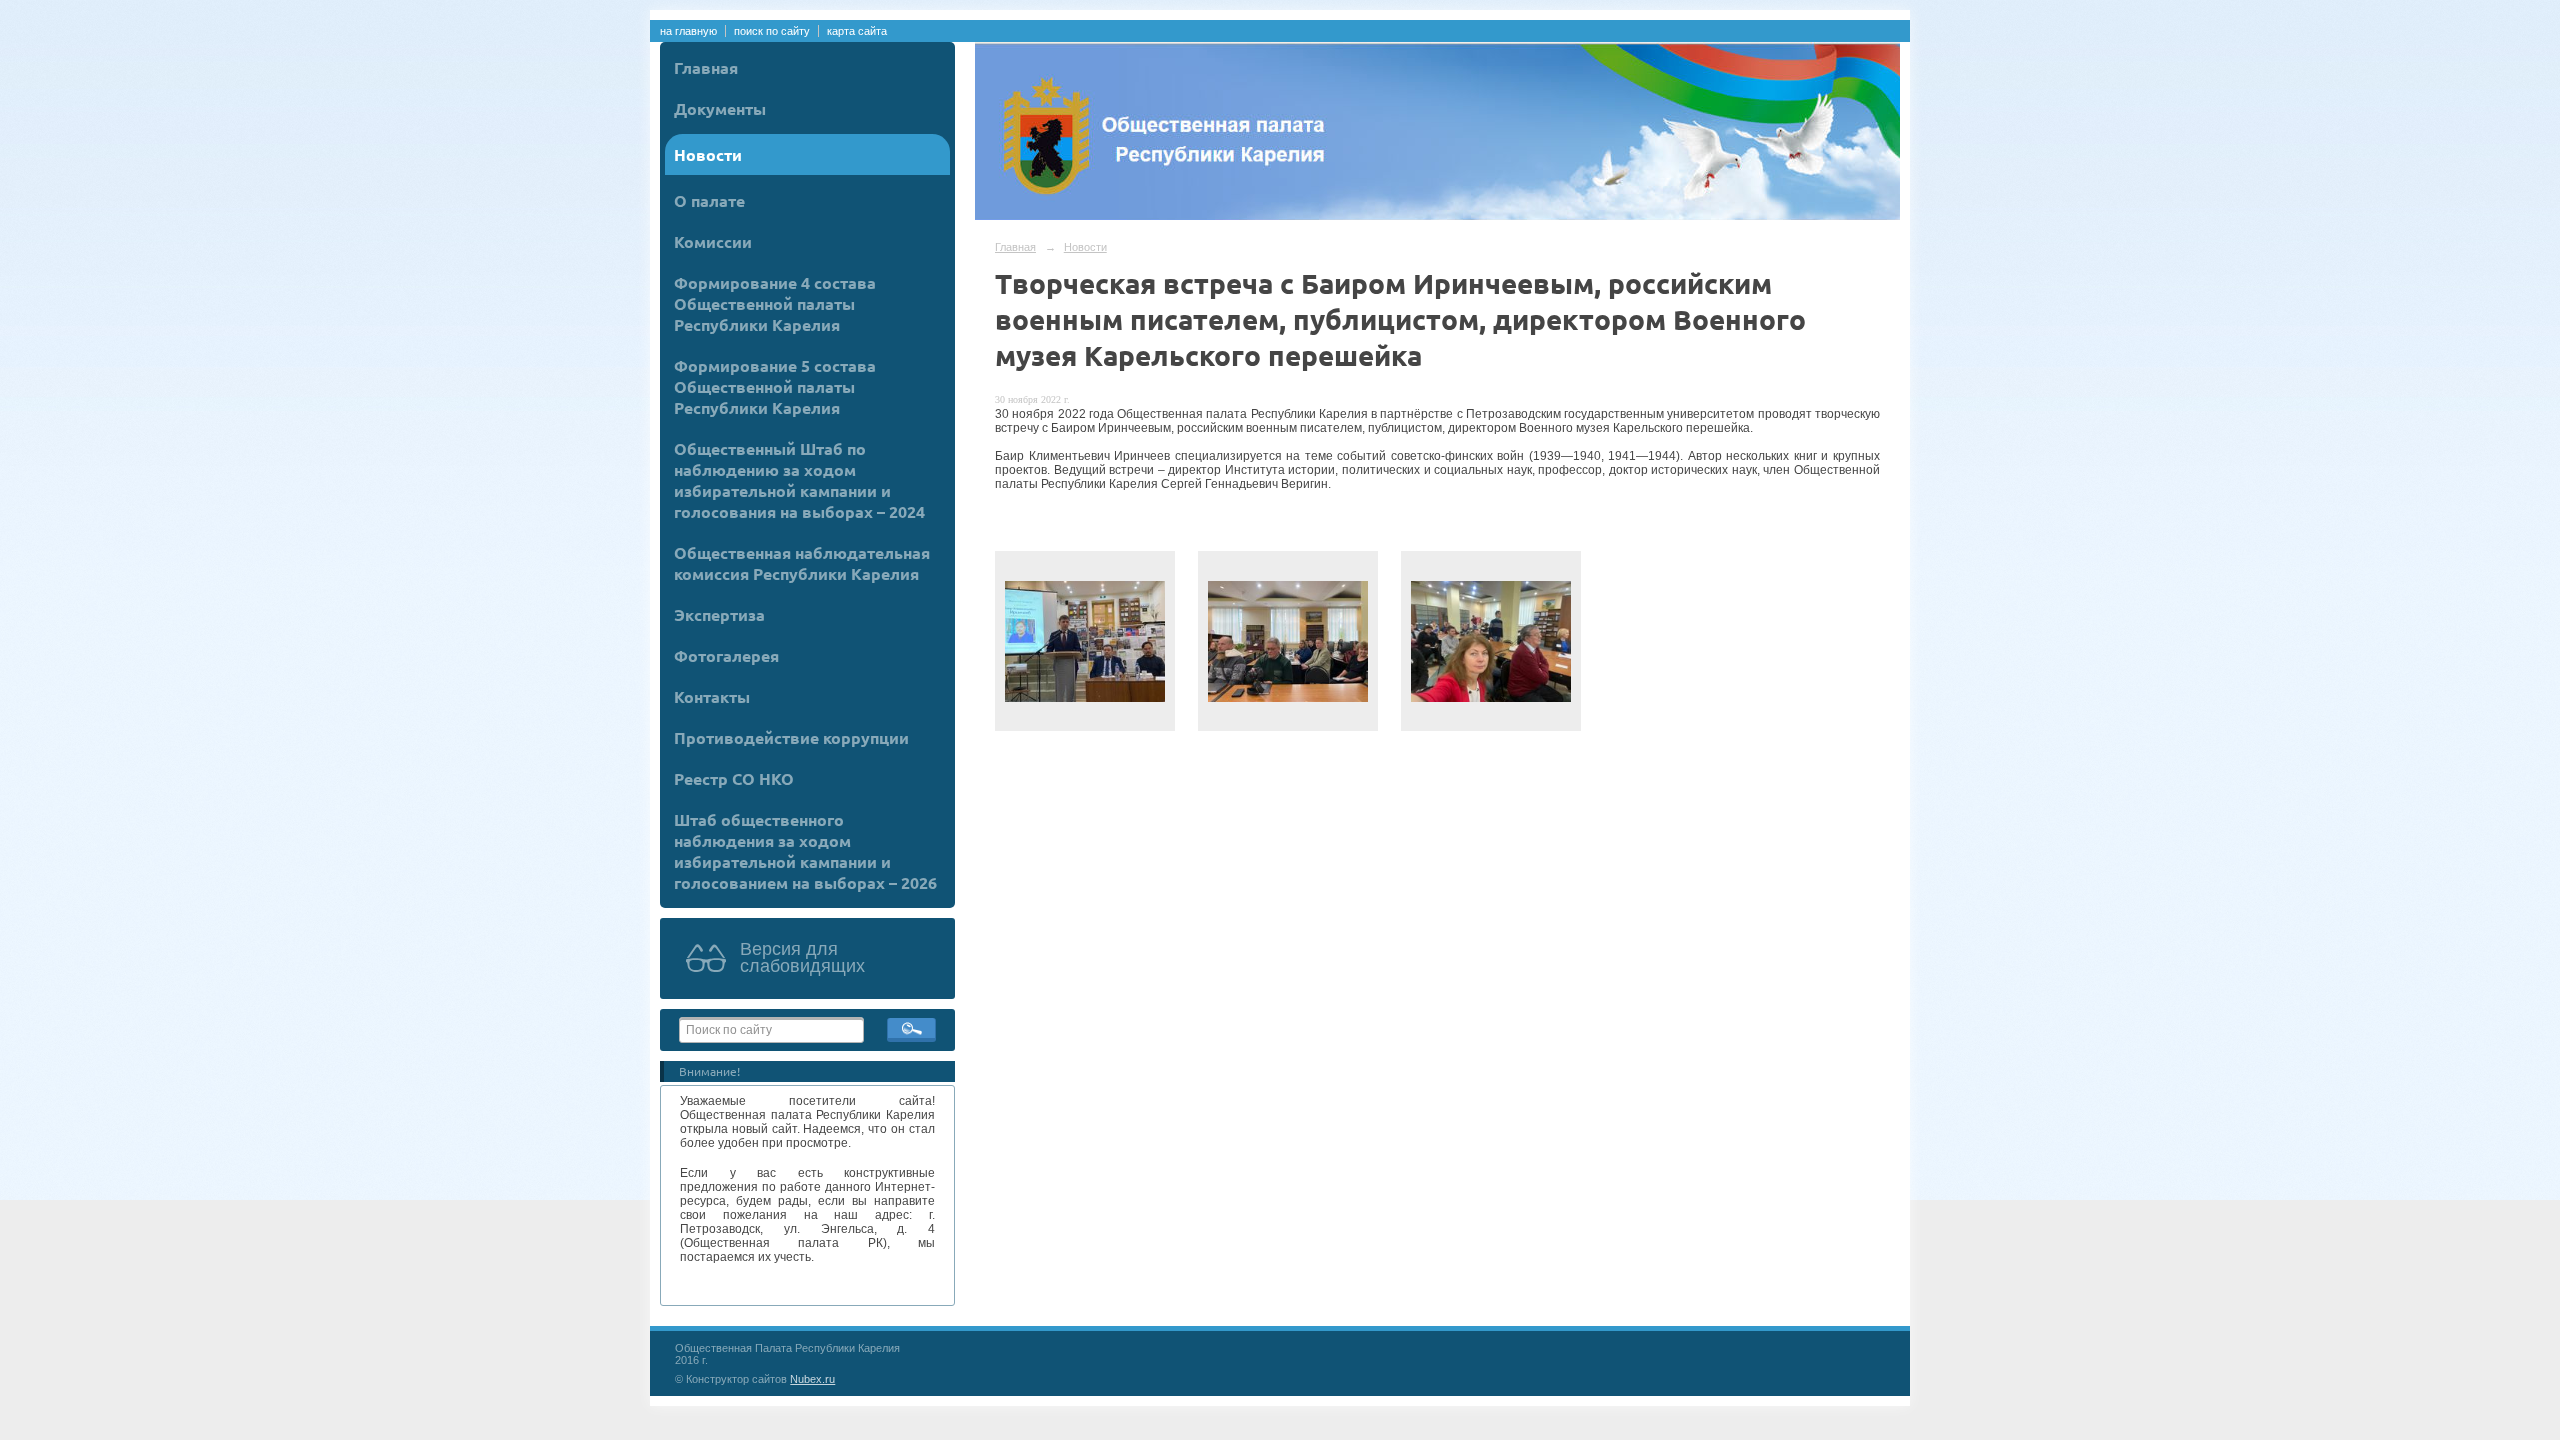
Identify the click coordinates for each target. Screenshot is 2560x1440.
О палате (709, 200)
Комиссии (713, 241)
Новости (708, 154)
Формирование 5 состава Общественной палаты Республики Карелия (775, 386)
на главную (688, 31)
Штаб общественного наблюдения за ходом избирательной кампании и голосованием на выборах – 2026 (805, 851)
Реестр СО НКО (734, 778)
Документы (720, 108)
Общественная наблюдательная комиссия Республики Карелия (802, 563)
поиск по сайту (772, 31)
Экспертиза (719, 614)
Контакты (712, 696)
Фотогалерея (726, 655)
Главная (706, 67)
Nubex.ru (812, 1379)
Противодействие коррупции (791, 737)
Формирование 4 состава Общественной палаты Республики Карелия (775, 303)
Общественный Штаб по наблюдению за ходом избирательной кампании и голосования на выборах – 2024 (799, 480)
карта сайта (857, 31)
